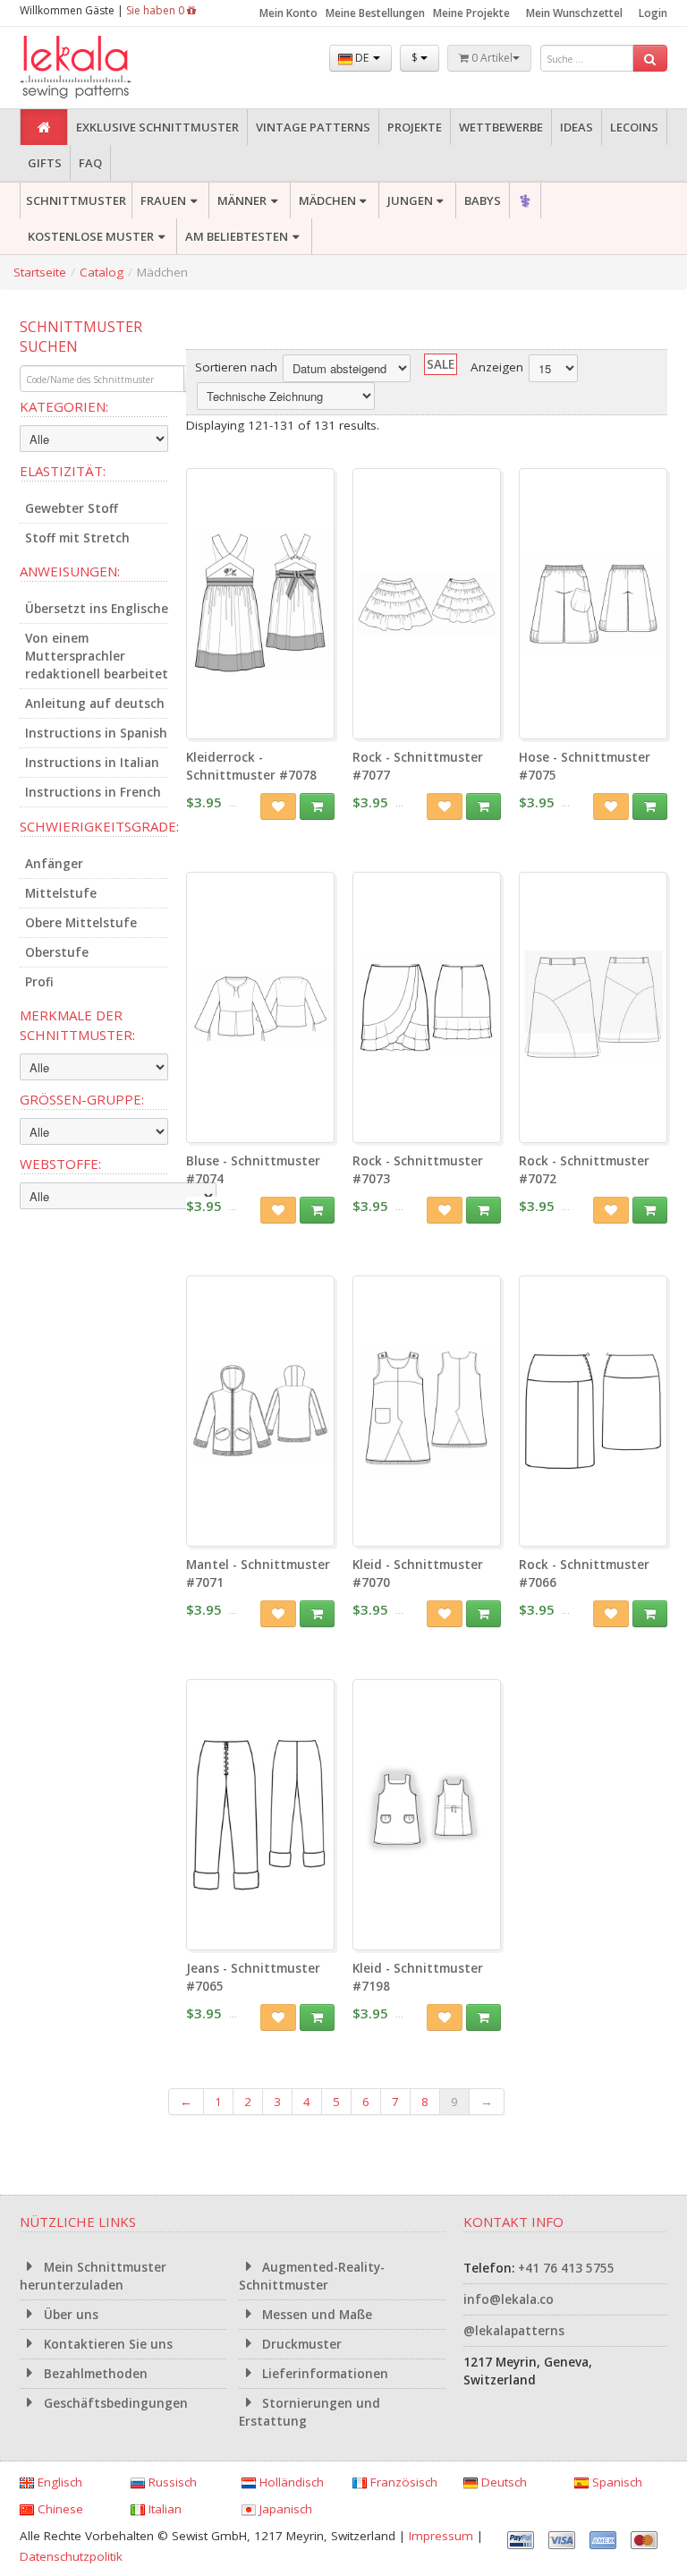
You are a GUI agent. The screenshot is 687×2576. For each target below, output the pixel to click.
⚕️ (525, 200)
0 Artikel (491, 58)
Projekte (415, 127)
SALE (441, 364)
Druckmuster (300, 2344)
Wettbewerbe (501, 127)
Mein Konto (288, 13)
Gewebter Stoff (72, 508)
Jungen (410, 200)
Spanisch (615, 2482)
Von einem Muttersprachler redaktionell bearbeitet (97, 656)
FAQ (90, 163)
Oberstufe (57, 952)
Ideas (577, 127)
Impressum (441, 2536)
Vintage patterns (313, 127)
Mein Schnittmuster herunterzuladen (93, 2276)
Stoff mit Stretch (77, 538)
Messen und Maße (315, 2315)
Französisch (402, 2482)
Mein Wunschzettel (574, 13)
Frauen (163, 200)
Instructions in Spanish (96, 733)
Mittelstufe (61, 893)
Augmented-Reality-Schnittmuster (312, 2276)
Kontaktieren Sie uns (106, 2344)
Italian (163, 2509)
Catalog (102, 272)
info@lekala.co (509, 2299)
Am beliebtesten (237, 236)
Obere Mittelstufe (81, 923)
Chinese (59, 2509)
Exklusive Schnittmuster (157, 127)
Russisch (171, 2482)
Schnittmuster (76, 200)
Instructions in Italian (92, 763)
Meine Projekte (471, 13)
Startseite (40, 272)
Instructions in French (93, 792)
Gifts (45, 163)
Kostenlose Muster (91, 236)
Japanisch (284, 2509)
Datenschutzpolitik (71, 2556)
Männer (242, 200)
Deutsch (502, 2482)
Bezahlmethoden (94, 2374)
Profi (39, 982)
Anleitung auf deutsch (95, 704)
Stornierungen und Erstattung (310, 2412)
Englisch (58, 2482)
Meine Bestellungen (375, 13)
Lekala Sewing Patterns (109, 68)
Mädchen (327, 200)
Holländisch (290, 2482)
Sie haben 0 (157, 10)
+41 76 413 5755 (566, 2268)
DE (362, 58)
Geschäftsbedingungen (114, 2403)
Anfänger (54, 864)
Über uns (69, 2315)
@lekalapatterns (514, 2331)
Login (653, 13)
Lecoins (634, 127)
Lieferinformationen (323, 2374)
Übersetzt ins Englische (97, 609)
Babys (483, 200)
